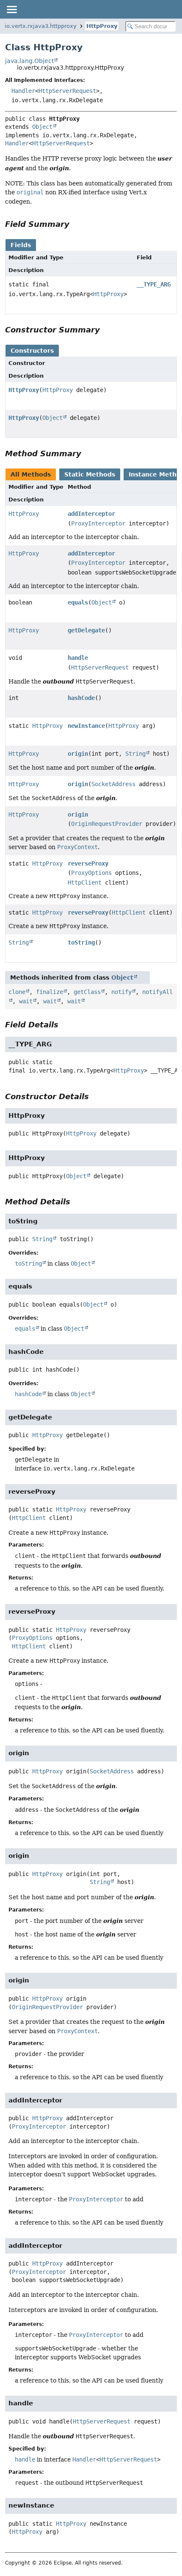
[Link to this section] (75, 224)
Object (42, 127)
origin (78, 754)
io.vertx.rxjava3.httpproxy (41, 26)
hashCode (81, 698)
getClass (87, 992)
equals (78, 602)
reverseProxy (88, 863)
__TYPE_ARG (154, 284)
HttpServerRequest (67, 91)
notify (121, 992)
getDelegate (86, 630)
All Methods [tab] (31, 474)
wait (26, 1001)
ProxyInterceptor (98, 523)
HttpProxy (102, 26)
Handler (23, 91)
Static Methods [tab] (90, 474)
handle (78, 658)
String (135, 754)
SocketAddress (113, 784)
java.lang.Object (29, 61)
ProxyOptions (91, 873)
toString (81, 942)
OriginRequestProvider (107, 824)
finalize (50, 992)
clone (17, 992)
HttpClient (85, 882)
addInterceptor (91, 514)
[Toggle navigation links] (11, 9)
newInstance (86, 726)
